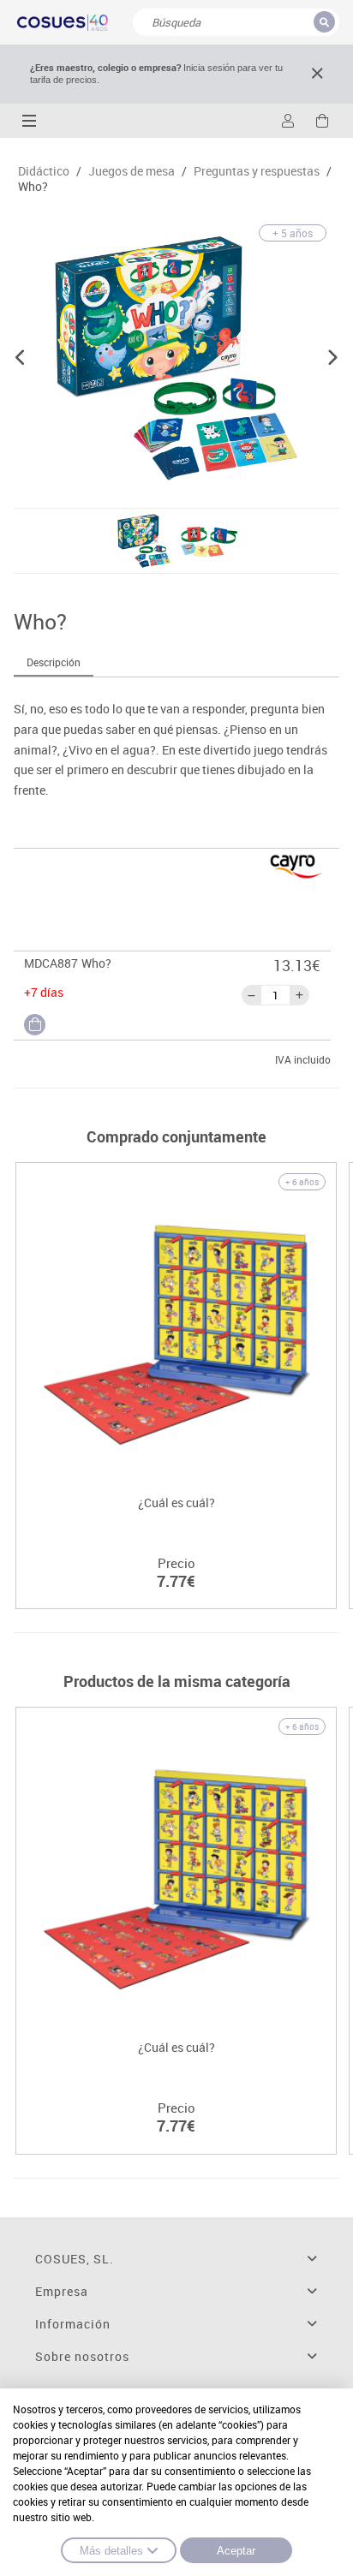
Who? (33, 187)
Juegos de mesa (132, 171)
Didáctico (44, 171)
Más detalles (111, 2551)
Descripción (54, 662)
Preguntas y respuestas (257, 171)
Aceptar (236, 2551)
